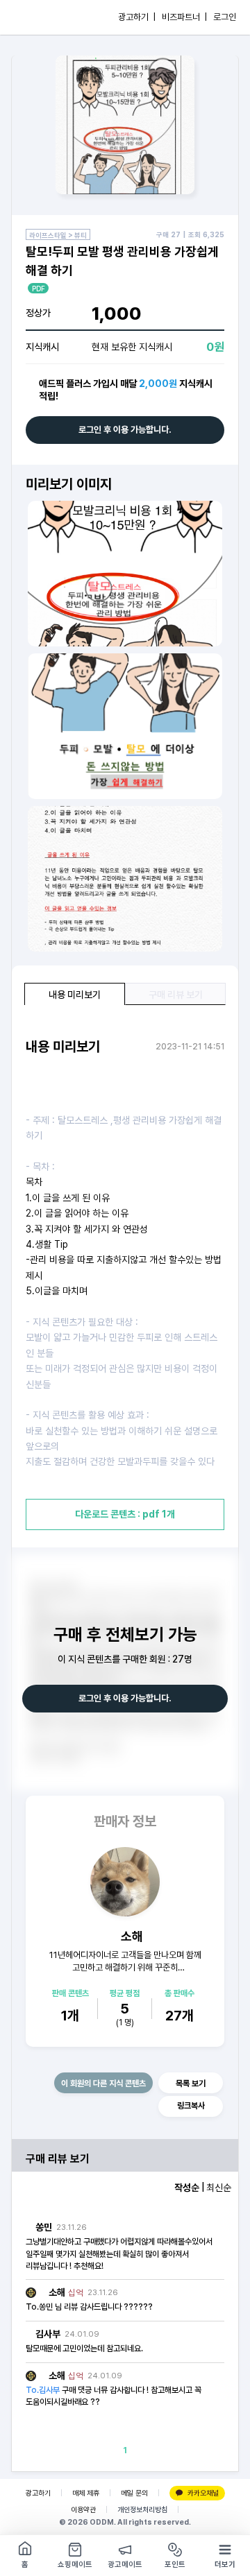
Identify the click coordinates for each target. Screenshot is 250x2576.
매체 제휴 (86, 2493)
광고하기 (38, 2493)
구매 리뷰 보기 (176, 995)
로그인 (225, 17)
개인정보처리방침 (142, 2510)
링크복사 (191, 2106)
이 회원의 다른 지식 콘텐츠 (103, 2084)
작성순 (187, 2188)
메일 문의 (134, 2493)
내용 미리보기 (75, 995)
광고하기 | (137, 17)
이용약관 (83, 2510)
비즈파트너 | (184, 17)
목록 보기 (191, 2084)
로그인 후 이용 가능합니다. (125, 430)
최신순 (219, 2188)
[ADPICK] (40, 17)
